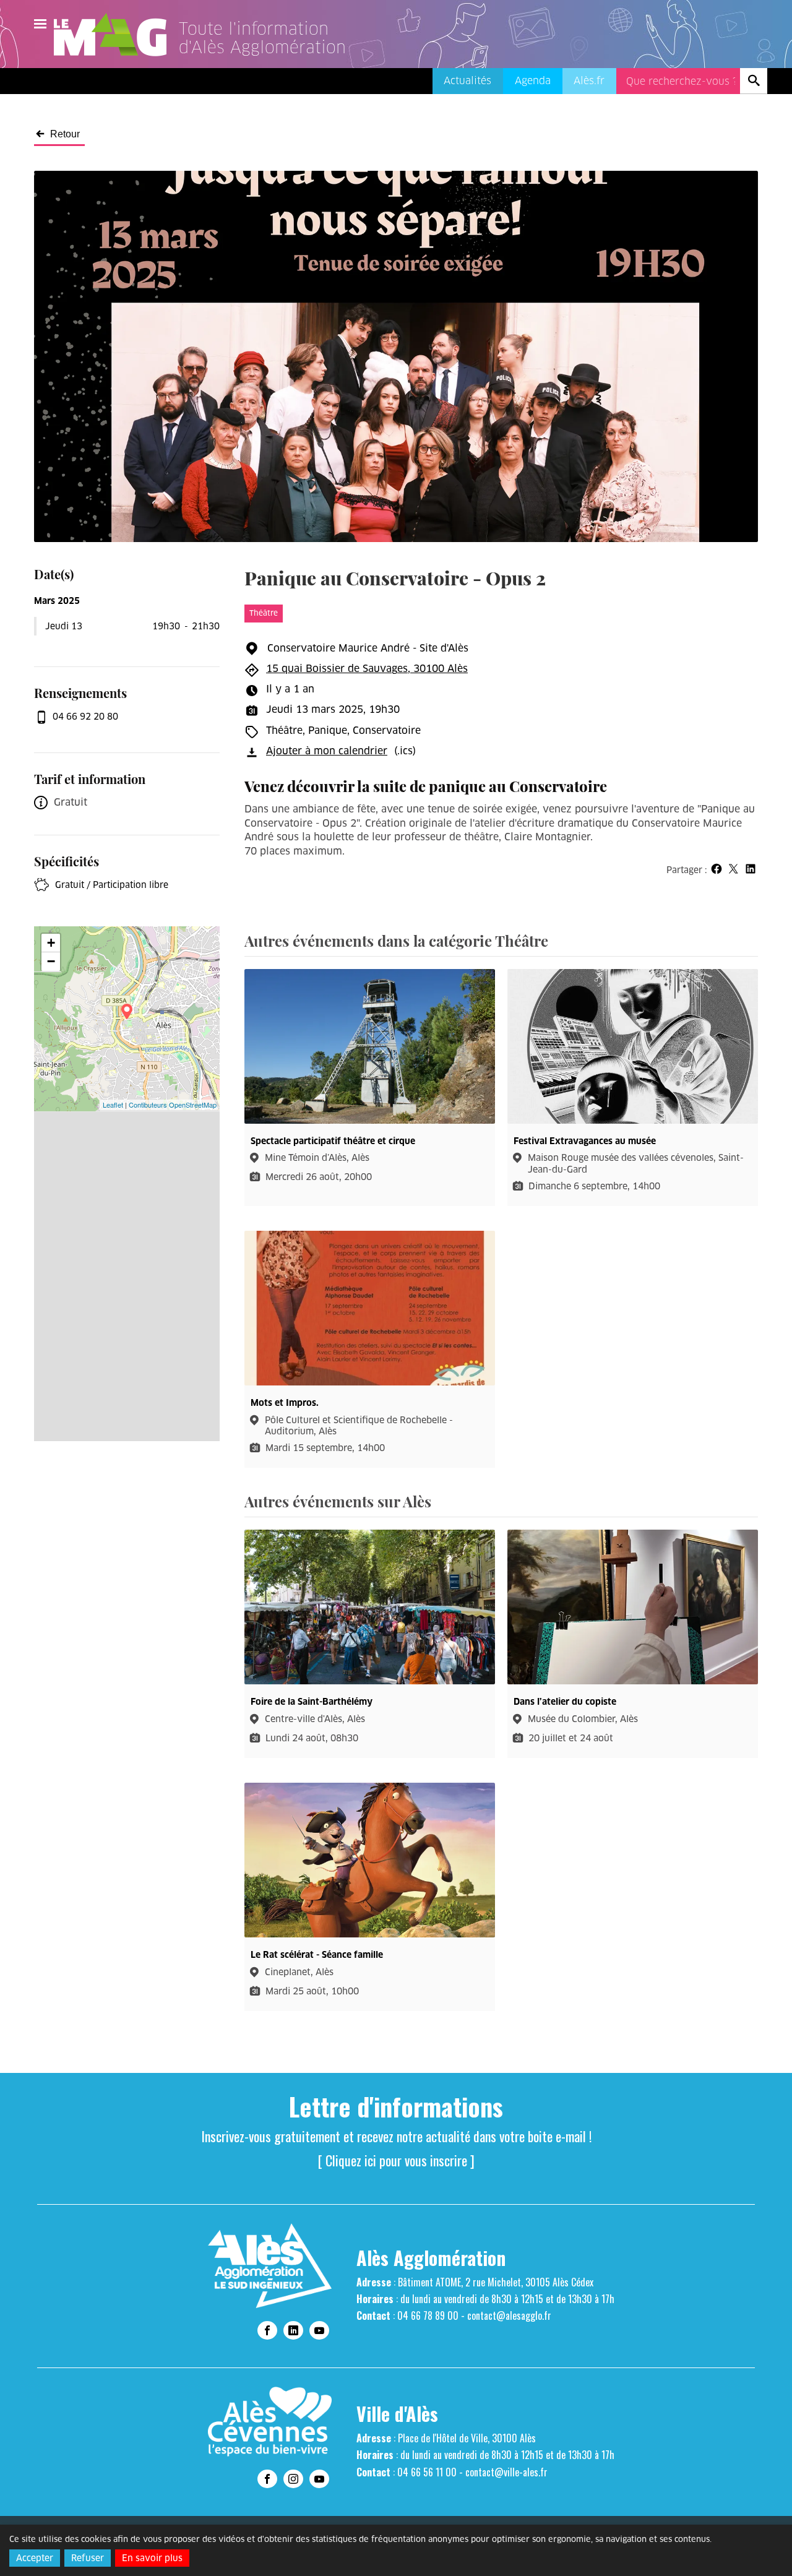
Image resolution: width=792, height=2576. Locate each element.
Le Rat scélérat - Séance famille (317, 1955)
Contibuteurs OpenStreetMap (173, 1105)
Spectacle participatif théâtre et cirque (333, 1141)
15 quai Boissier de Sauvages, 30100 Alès (367, 669)
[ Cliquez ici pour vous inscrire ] (396, 2160)
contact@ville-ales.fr (506, 2472)
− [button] (51, 961)
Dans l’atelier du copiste (565, 1702)
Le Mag (116, 35)
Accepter (35, 2558)
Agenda (533, 81)
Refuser (88, 2558)
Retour (65, 134)
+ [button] (51, 943)
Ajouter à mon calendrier (327, 751)
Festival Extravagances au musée (585, 1141)
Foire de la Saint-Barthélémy (312, 1702)
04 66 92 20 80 (85, 717)
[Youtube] (319, 2330)
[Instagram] (293, 2479)
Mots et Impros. (285, 1403)
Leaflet (113, 1105)
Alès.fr (589, 81)
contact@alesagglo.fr (509, 2315)
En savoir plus (152, 2558)
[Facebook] (267, 2330)
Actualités (467, 81)
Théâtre (264, 613)
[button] (716, 869)
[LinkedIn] (293, 2330)
